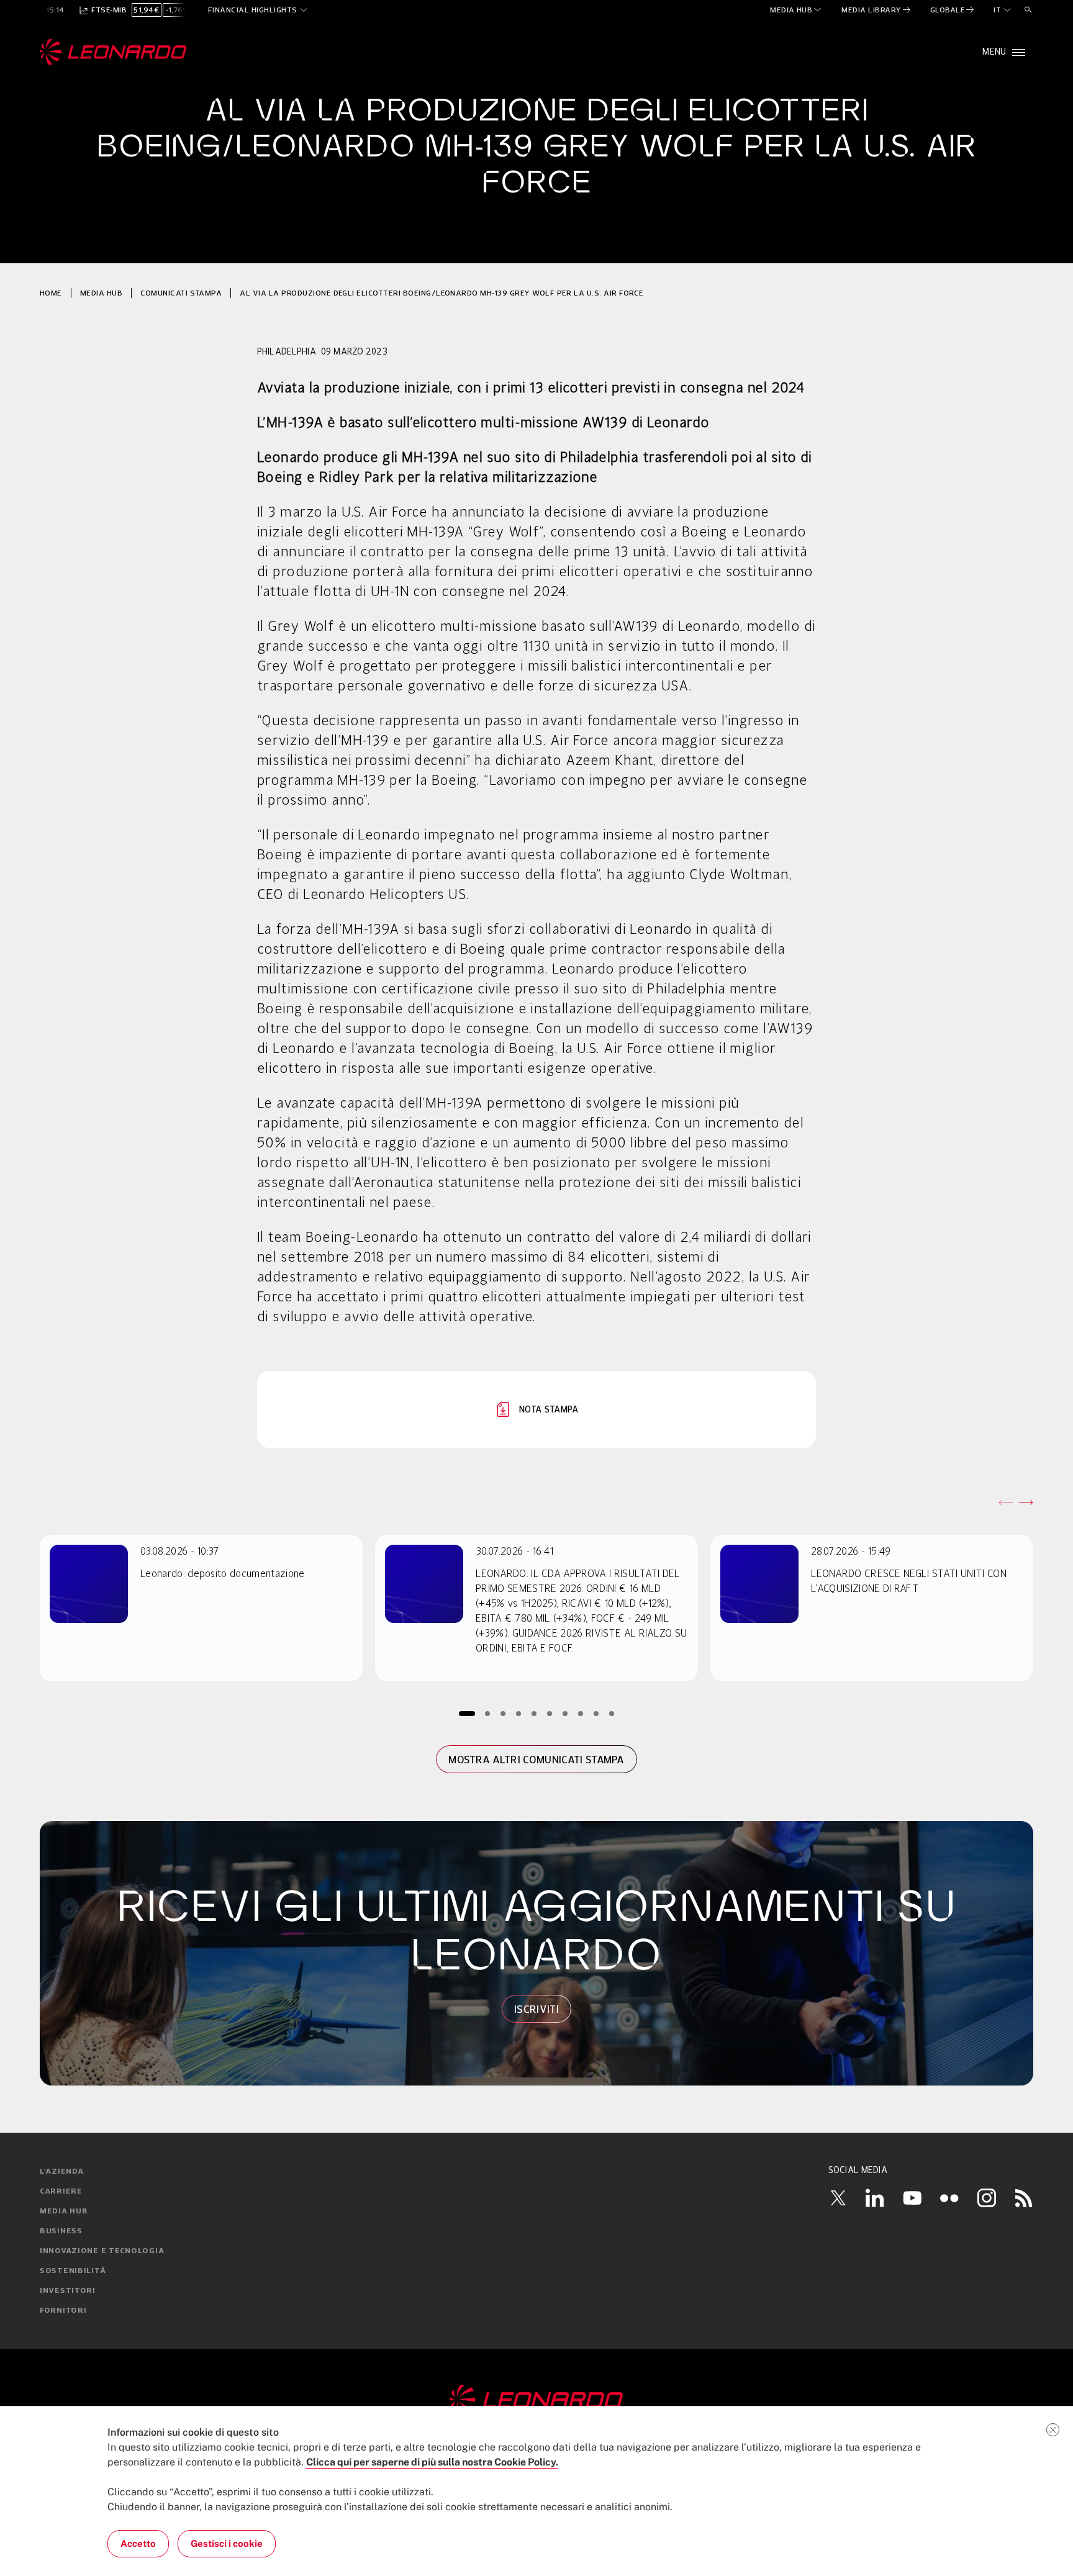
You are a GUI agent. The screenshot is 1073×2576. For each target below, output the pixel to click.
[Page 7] (565, 1713)
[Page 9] (596, 1713)
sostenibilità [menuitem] (73, 2271)
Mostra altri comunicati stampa (536, 1760)
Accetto (138, 2543)
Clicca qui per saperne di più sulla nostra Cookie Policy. (432, 2462)
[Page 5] (534, 1713)
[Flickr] (949, 2198)
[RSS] (1024, 2198)
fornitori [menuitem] (63, 2311)
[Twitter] (838, 2198)
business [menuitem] (61, 2231)
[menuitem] (796, 10)
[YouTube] (912, 2198)
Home (51, 293)
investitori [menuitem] (68, 2291)
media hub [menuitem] (64, 2212)
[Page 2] (488, 1713)
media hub (101, 293)
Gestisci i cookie (227, 2543)
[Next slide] (1026, 1503)
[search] (1028, 10)
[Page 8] (581, 1713)
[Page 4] (519, 1713)
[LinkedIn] (875, 2198)
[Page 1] (467, 1713)
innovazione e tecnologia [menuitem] (102, 2251)
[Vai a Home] (536, 2400)
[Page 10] (612, 1713)
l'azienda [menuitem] (61, 2172)
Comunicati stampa (181, 293)
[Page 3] (503, 1713)
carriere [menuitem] (61, 2192)
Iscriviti (536, 2009)
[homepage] (113, 52)
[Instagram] (987, 2198)
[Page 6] (550, 1713)
